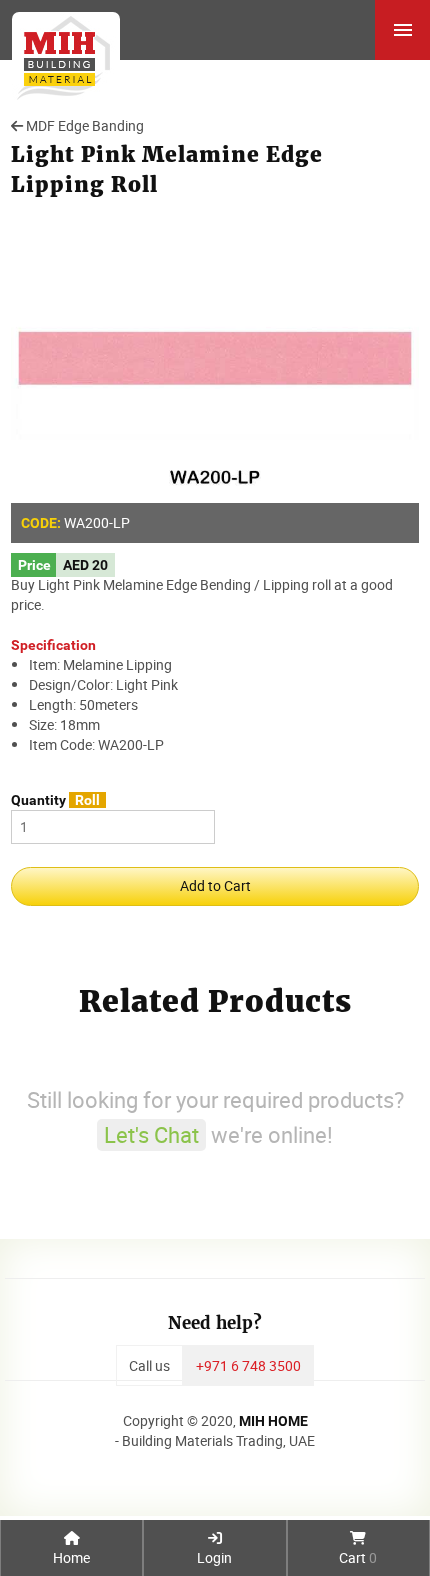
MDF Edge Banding (85, 125)
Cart (358, 1557)
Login (214, 1557)
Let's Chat (151, 1134)
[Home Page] (60, 51)
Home (71, 1557)
